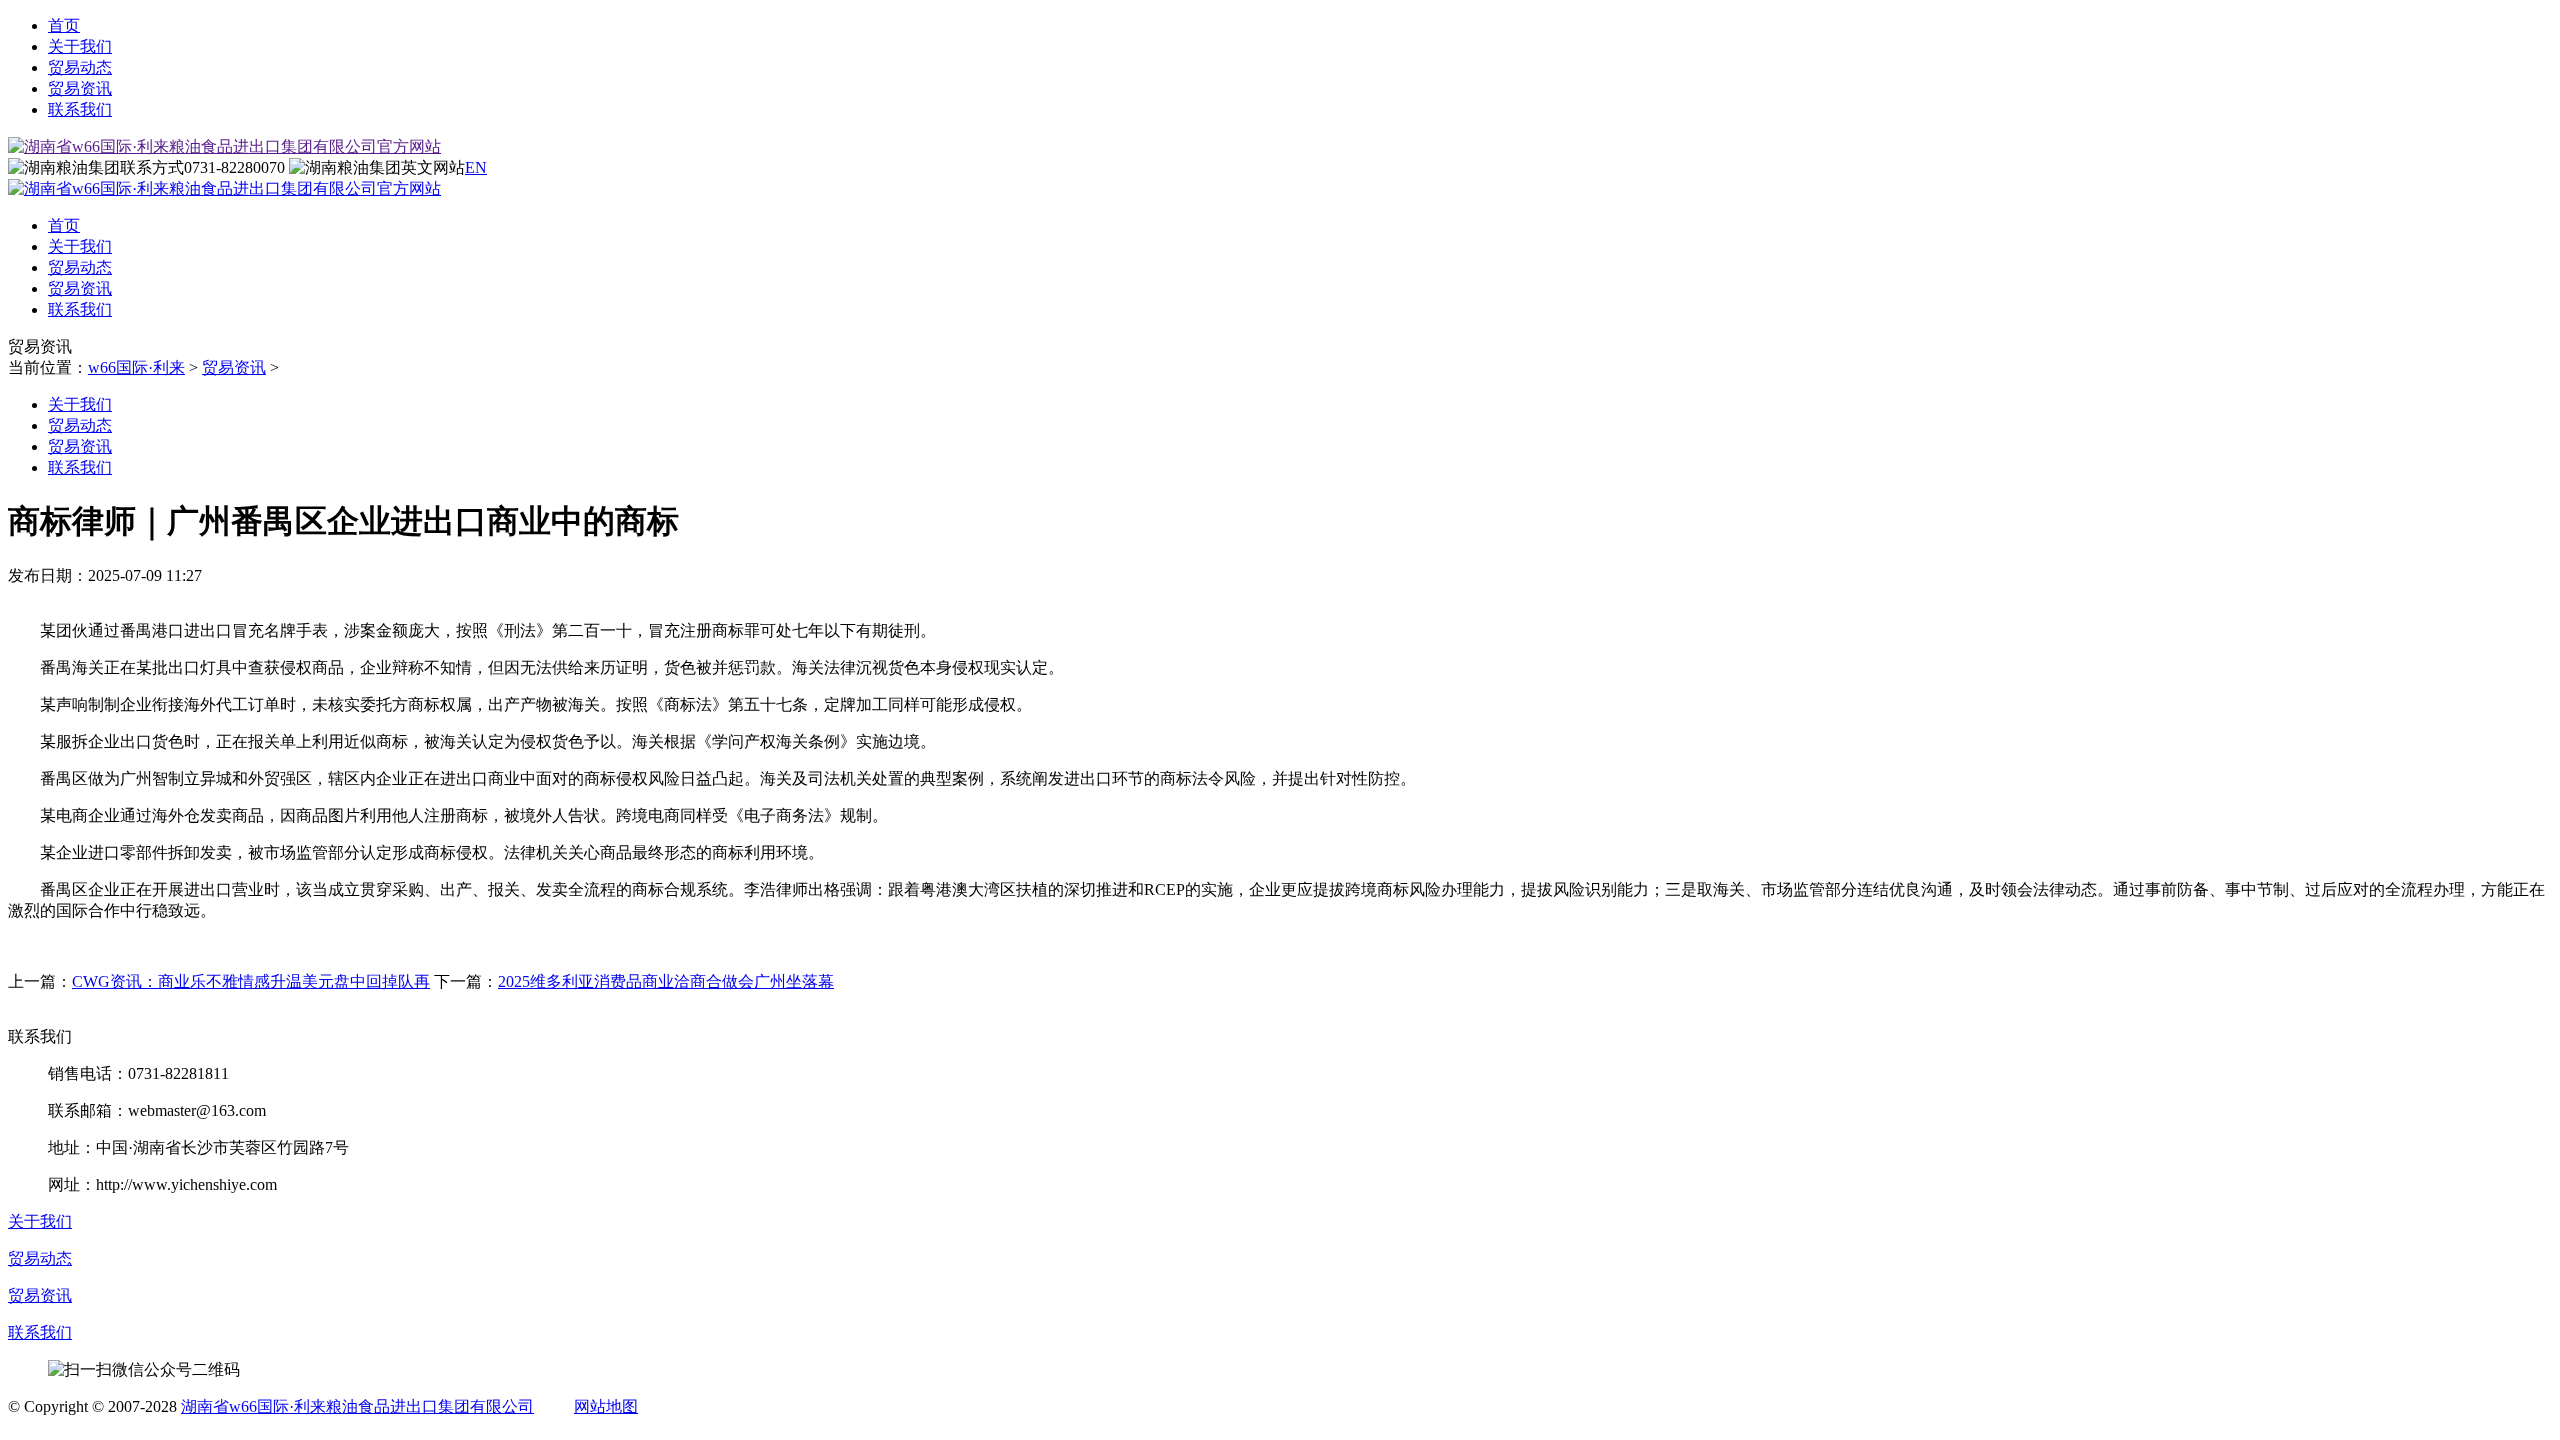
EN (476, 167)
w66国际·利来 (136, 367)
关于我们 (80, 46)
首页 (64, 25)
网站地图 (606, 1406)
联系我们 (80, 109)
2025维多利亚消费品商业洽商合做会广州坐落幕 (666, 981)
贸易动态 (80, 67)
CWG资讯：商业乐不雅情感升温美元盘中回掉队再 (251, 981)
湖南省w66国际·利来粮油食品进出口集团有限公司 (357, 1406)
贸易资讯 (80, 88)
